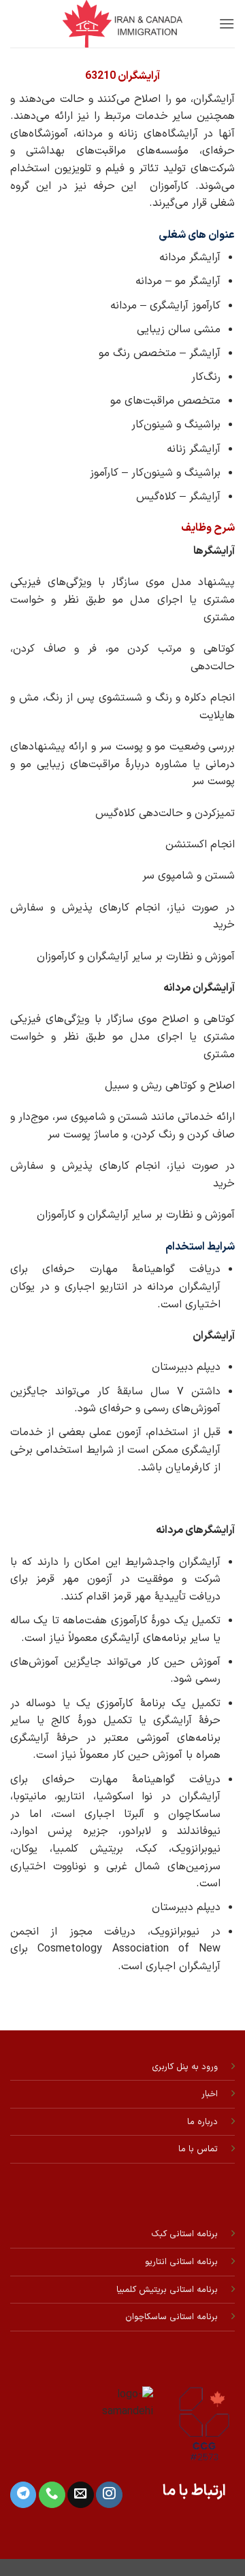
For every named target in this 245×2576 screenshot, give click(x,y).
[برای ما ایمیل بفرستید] (80, 2495)
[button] (227, 23)
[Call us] (52, 2495)
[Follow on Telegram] (23, 2495)
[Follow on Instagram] (109, 2495)
